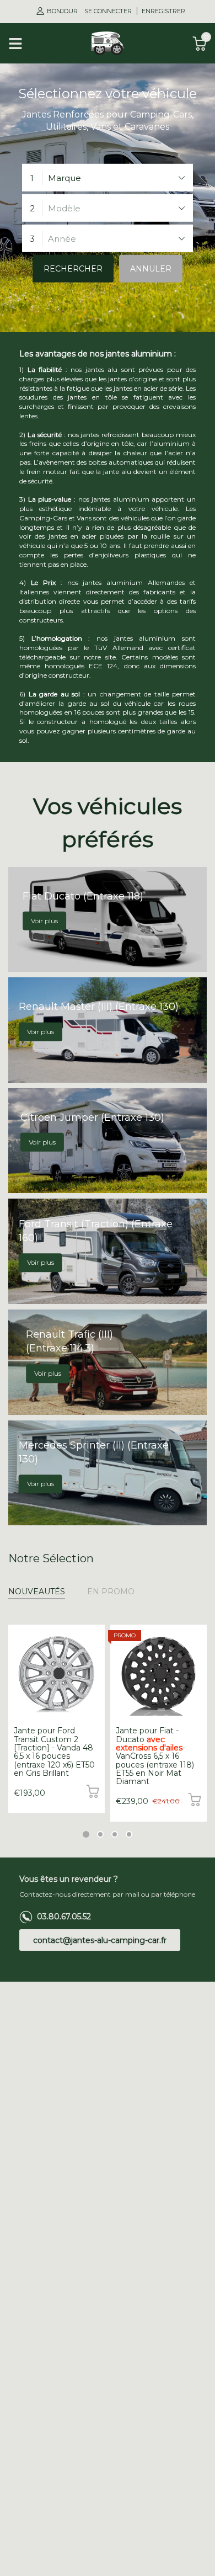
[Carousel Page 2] (100, 1834)
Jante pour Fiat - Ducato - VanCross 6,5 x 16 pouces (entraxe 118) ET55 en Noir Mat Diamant (155, 1756)
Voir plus (44, 921)
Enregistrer (163, 11)
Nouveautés (37, 1592)
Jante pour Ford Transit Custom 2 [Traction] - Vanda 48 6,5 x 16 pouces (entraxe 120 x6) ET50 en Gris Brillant (54, 1752)
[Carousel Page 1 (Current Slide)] (86, 1834)
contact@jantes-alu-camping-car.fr (100, 1940)
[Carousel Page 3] (115, 1834)
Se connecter (109, 11)
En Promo (111, 1592)
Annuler (151, 269)
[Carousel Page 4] (129, 1834)
